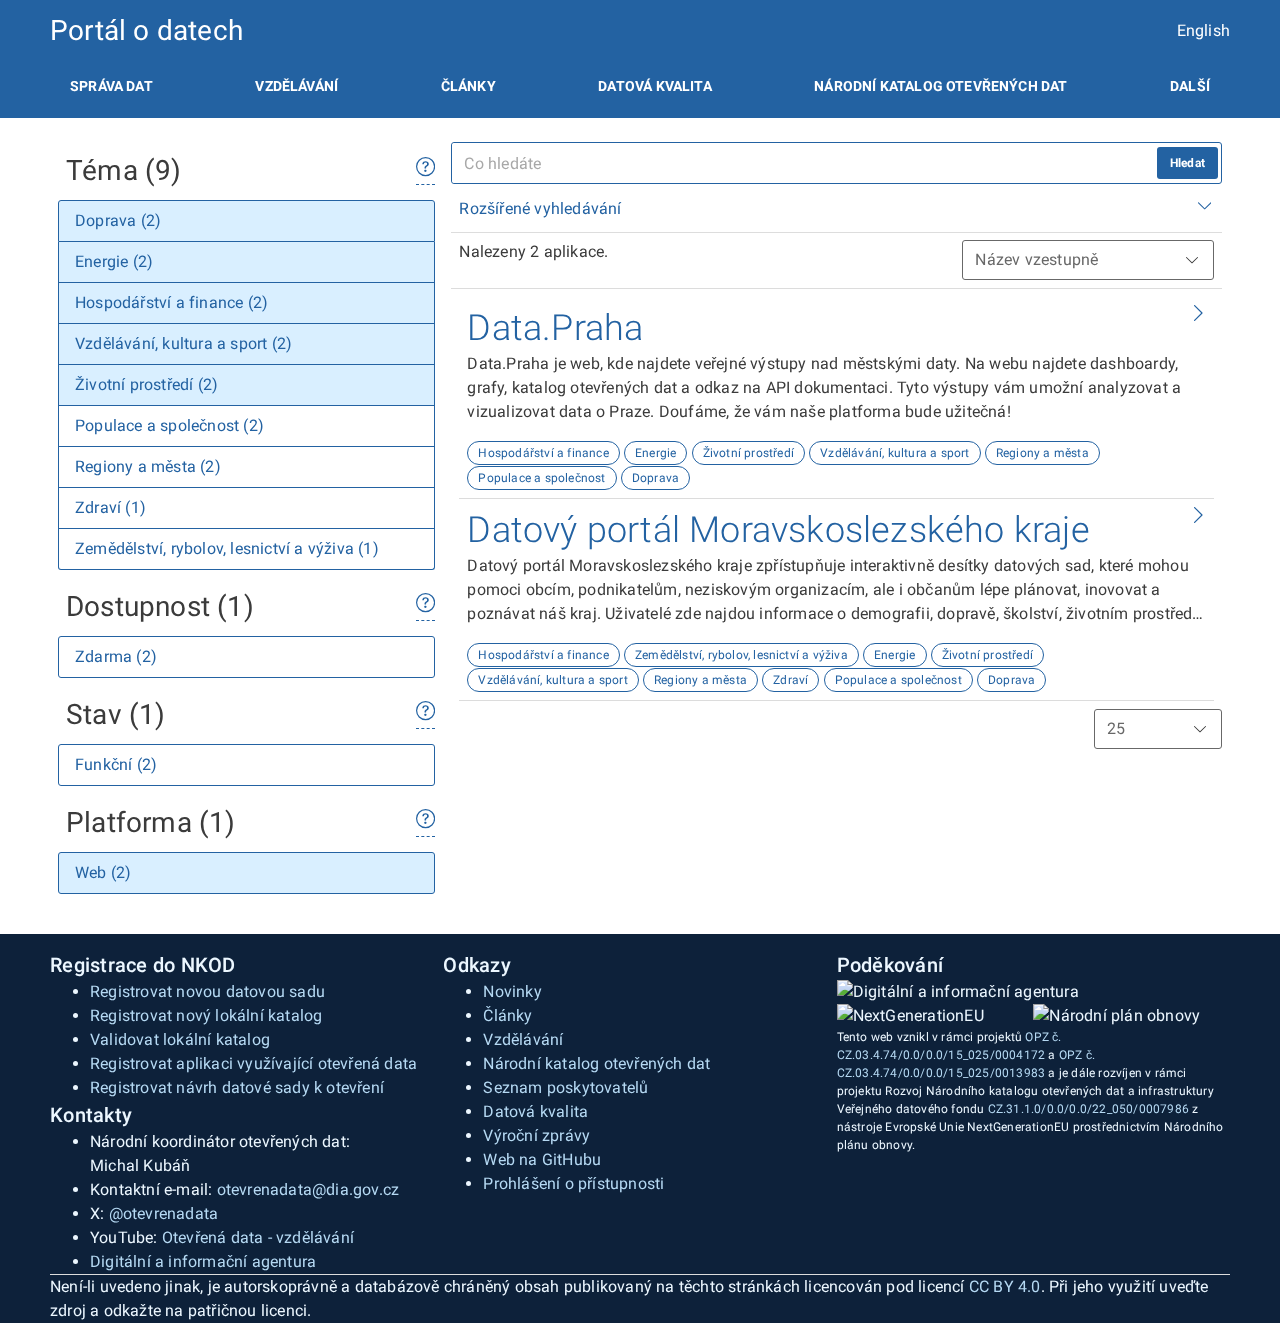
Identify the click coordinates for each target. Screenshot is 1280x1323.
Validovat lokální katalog (180, 1039)
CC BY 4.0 (1005, 1286)
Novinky (512, 991)
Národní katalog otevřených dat (596, 1063)
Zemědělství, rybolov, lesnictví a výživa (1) (227, 548)
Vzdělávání (296, 86)
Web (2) (103, 872)
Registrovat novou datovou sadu (207, 991)
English (1203, 30)
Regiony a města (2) (148, 466)
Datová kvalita (654, 86)
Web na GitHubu (542, 1159)
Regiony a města (1042, 453)
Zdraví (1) (110, 507)
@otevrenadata (164, 1213)
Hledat (1187, 163)
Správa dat (111, 86)
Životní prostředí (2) (146, 384)
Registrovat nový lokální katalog (206, 1015)
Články (468, 86)
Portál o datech (146, 30)
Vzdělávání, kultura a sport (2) (183, 343)
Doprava (655, 478)
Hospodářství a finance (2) (171, 302)
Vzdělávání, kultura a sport (894, 453)
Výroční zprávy (536, 1135)
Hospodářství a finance (543, 453)
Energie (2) (114, 261)
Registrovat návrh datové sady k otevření (237, 1087)
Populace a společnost (541, 478)
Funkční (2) (116, 764)
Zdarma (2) (116, 656)
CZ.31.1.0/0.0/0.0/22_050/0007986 (1088, 1109)
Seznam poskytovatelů (565, 1087)
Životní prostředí (748, 453)
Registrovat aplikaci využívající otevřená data (253, 1063)
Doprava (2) (118, 220)
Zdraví (790, 680)
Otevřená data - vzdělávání (258, 1237)
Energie (655, 453)
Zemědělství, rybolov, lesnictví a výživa (741, 655)
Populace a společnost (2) (169, 425)
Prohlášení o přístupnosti (573, 1183)
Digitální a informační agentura (203, 1261)
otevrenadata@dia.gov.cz (308, 1189)
